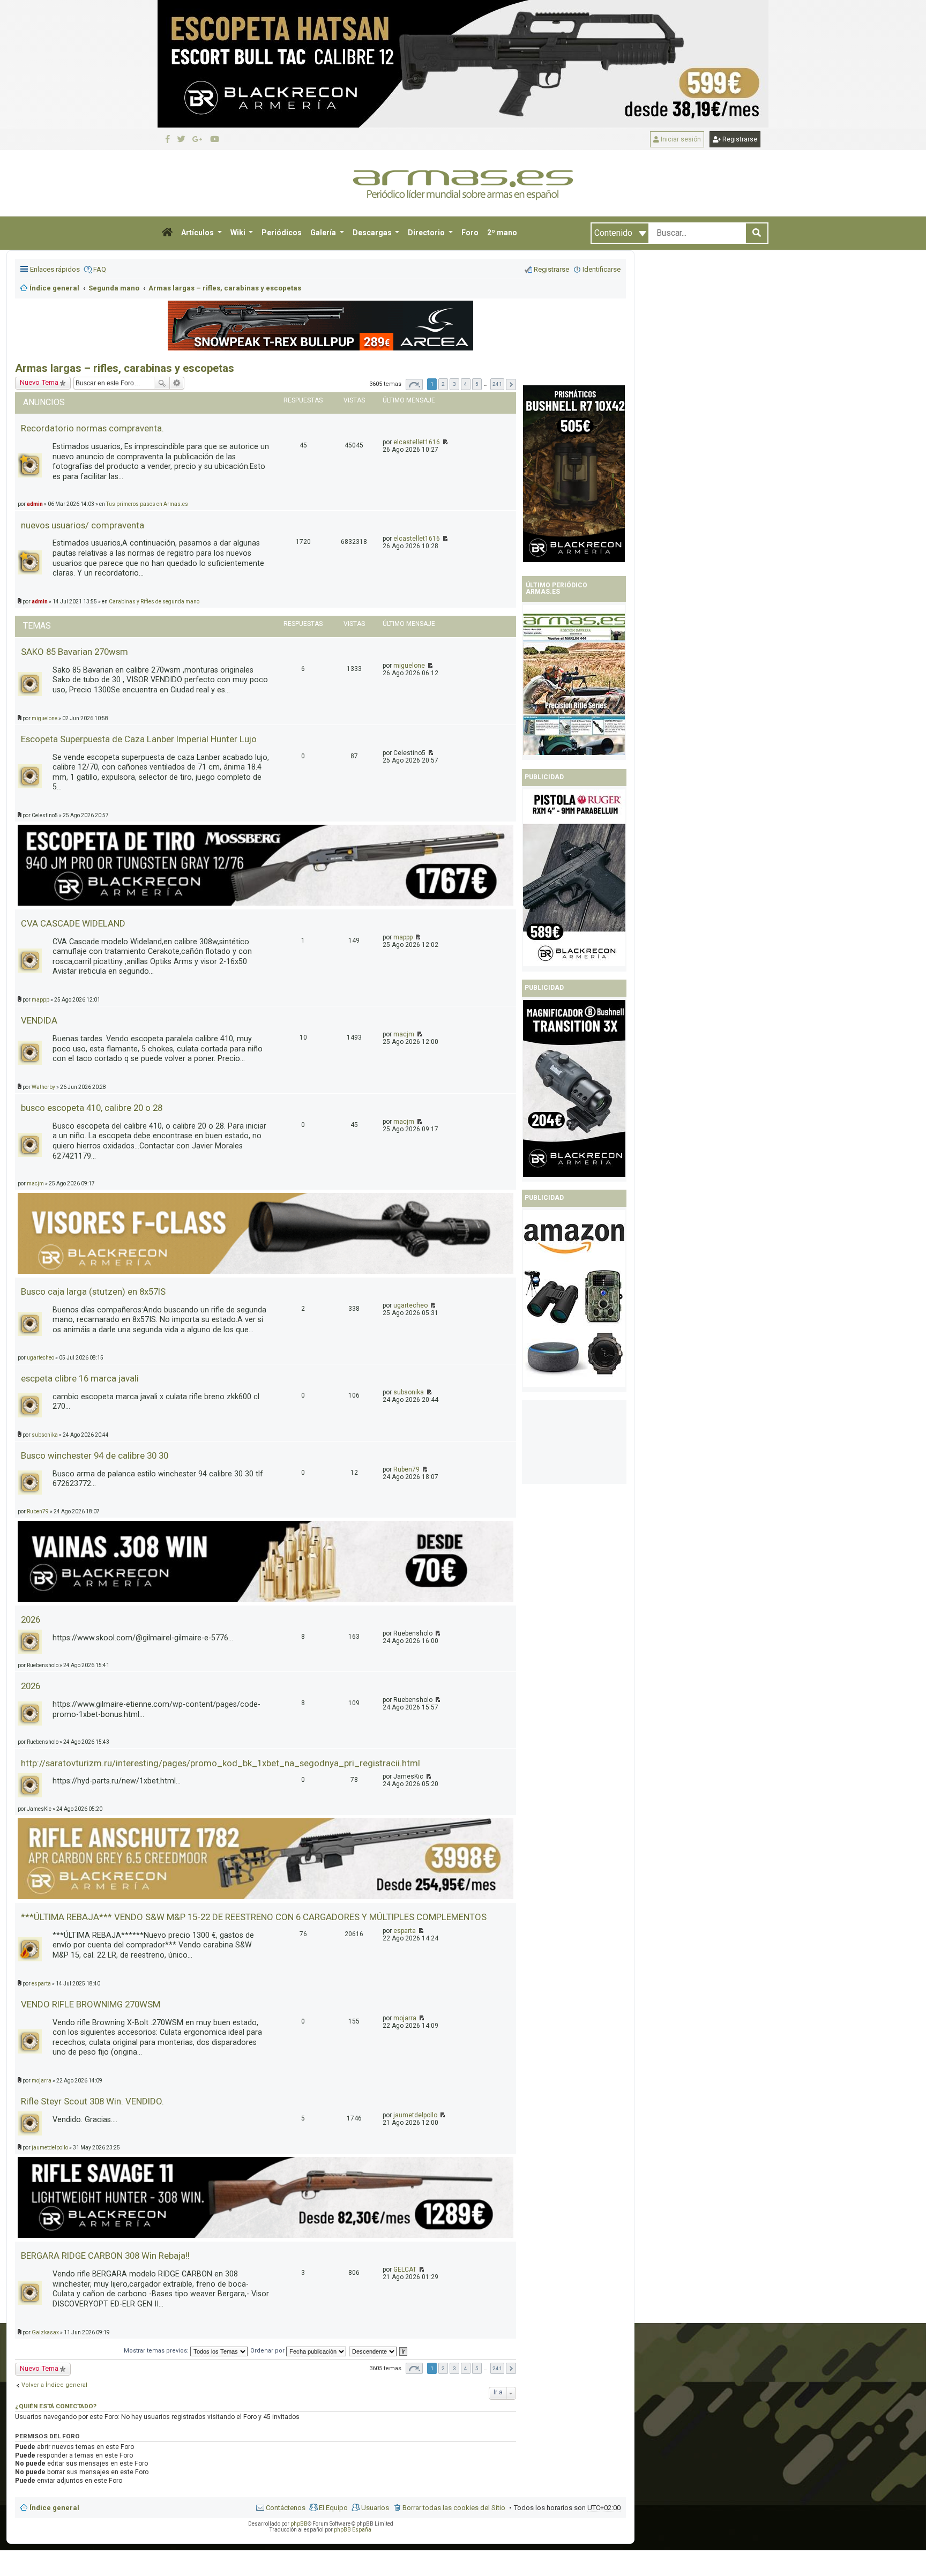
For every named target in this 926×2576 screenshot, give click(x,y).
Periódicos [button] (282, 233)
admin (40, 602)
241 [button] (497, 384)
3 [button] (454, 384)
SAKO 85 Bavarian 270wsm (74, 652)
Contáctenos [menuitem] (286, 2508)
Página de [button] (414, 384)
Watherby (43, 1087)
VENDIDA (39, 1020)
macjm (404, 1034)
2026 (31, 1619)
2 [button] (443, 384)
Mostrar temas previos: (157, 2351)
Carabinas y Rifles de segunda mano (154, 602)
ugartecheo (410, 1305)
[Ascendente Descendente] (373, 2351)
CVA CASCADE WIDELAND (73, 923)
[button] (167, 233)
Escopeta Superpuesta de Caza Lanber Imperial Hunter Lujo (139, 739)
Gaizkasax (45, 2332)
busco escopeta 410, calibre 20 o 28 (92, 1108)
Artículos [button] (198, 233)
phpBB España (353, 2530)
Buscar (162, 383)
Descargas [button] (373, 233)
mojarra (405, 2018)
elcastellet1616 (417, 442)
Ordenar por (268, 2351)
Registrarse (739, 139)
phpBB (299, 2524)
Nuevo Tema (39, 2368)
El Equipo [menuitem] (333, 2508)
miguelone (409, 666)
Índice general (54, 2508)
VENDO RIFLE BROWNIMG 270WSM (91, 2004)
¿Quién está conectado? (56, 2406)
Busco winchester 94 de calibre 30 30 (95, 1455)
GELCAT (405, 2269)
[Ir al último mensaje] (445, 442)
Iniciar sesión (680, 139)
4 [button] (466, 384)
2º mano (502, 233)
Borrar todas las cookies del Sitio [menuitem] (454, 2508)
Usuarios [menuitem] (375, 2508)
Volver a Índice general (54, 2385)
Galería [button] (324, 233)
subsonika (409, 1392)
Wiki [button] (239, 233)
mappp (403, 937)
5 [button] (477, 384)
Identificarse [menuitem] (602, 269)
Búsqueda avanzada (177, 383)
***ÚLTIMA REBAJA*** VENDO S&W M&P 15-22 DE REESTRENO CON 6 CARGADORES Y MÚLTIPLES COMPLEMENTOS (254, 1917)
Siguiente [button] (511, 384)
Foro (470, 233)
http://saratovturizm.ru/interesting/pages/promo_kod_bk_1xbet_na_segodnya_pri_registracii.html (221, 1763)
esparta (405, 1931)
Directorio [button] (427, 233)
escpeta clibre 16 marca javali (80, 1378)
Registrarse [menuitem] (551, 269)
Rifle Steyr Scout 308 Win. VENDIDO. (92, 2101)
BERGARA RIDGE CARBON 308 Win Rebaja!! (105, 2256)
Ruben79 (406, 1469)
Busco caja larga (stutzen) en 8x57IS (93, 1291)
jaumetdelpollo (415, 2115)
